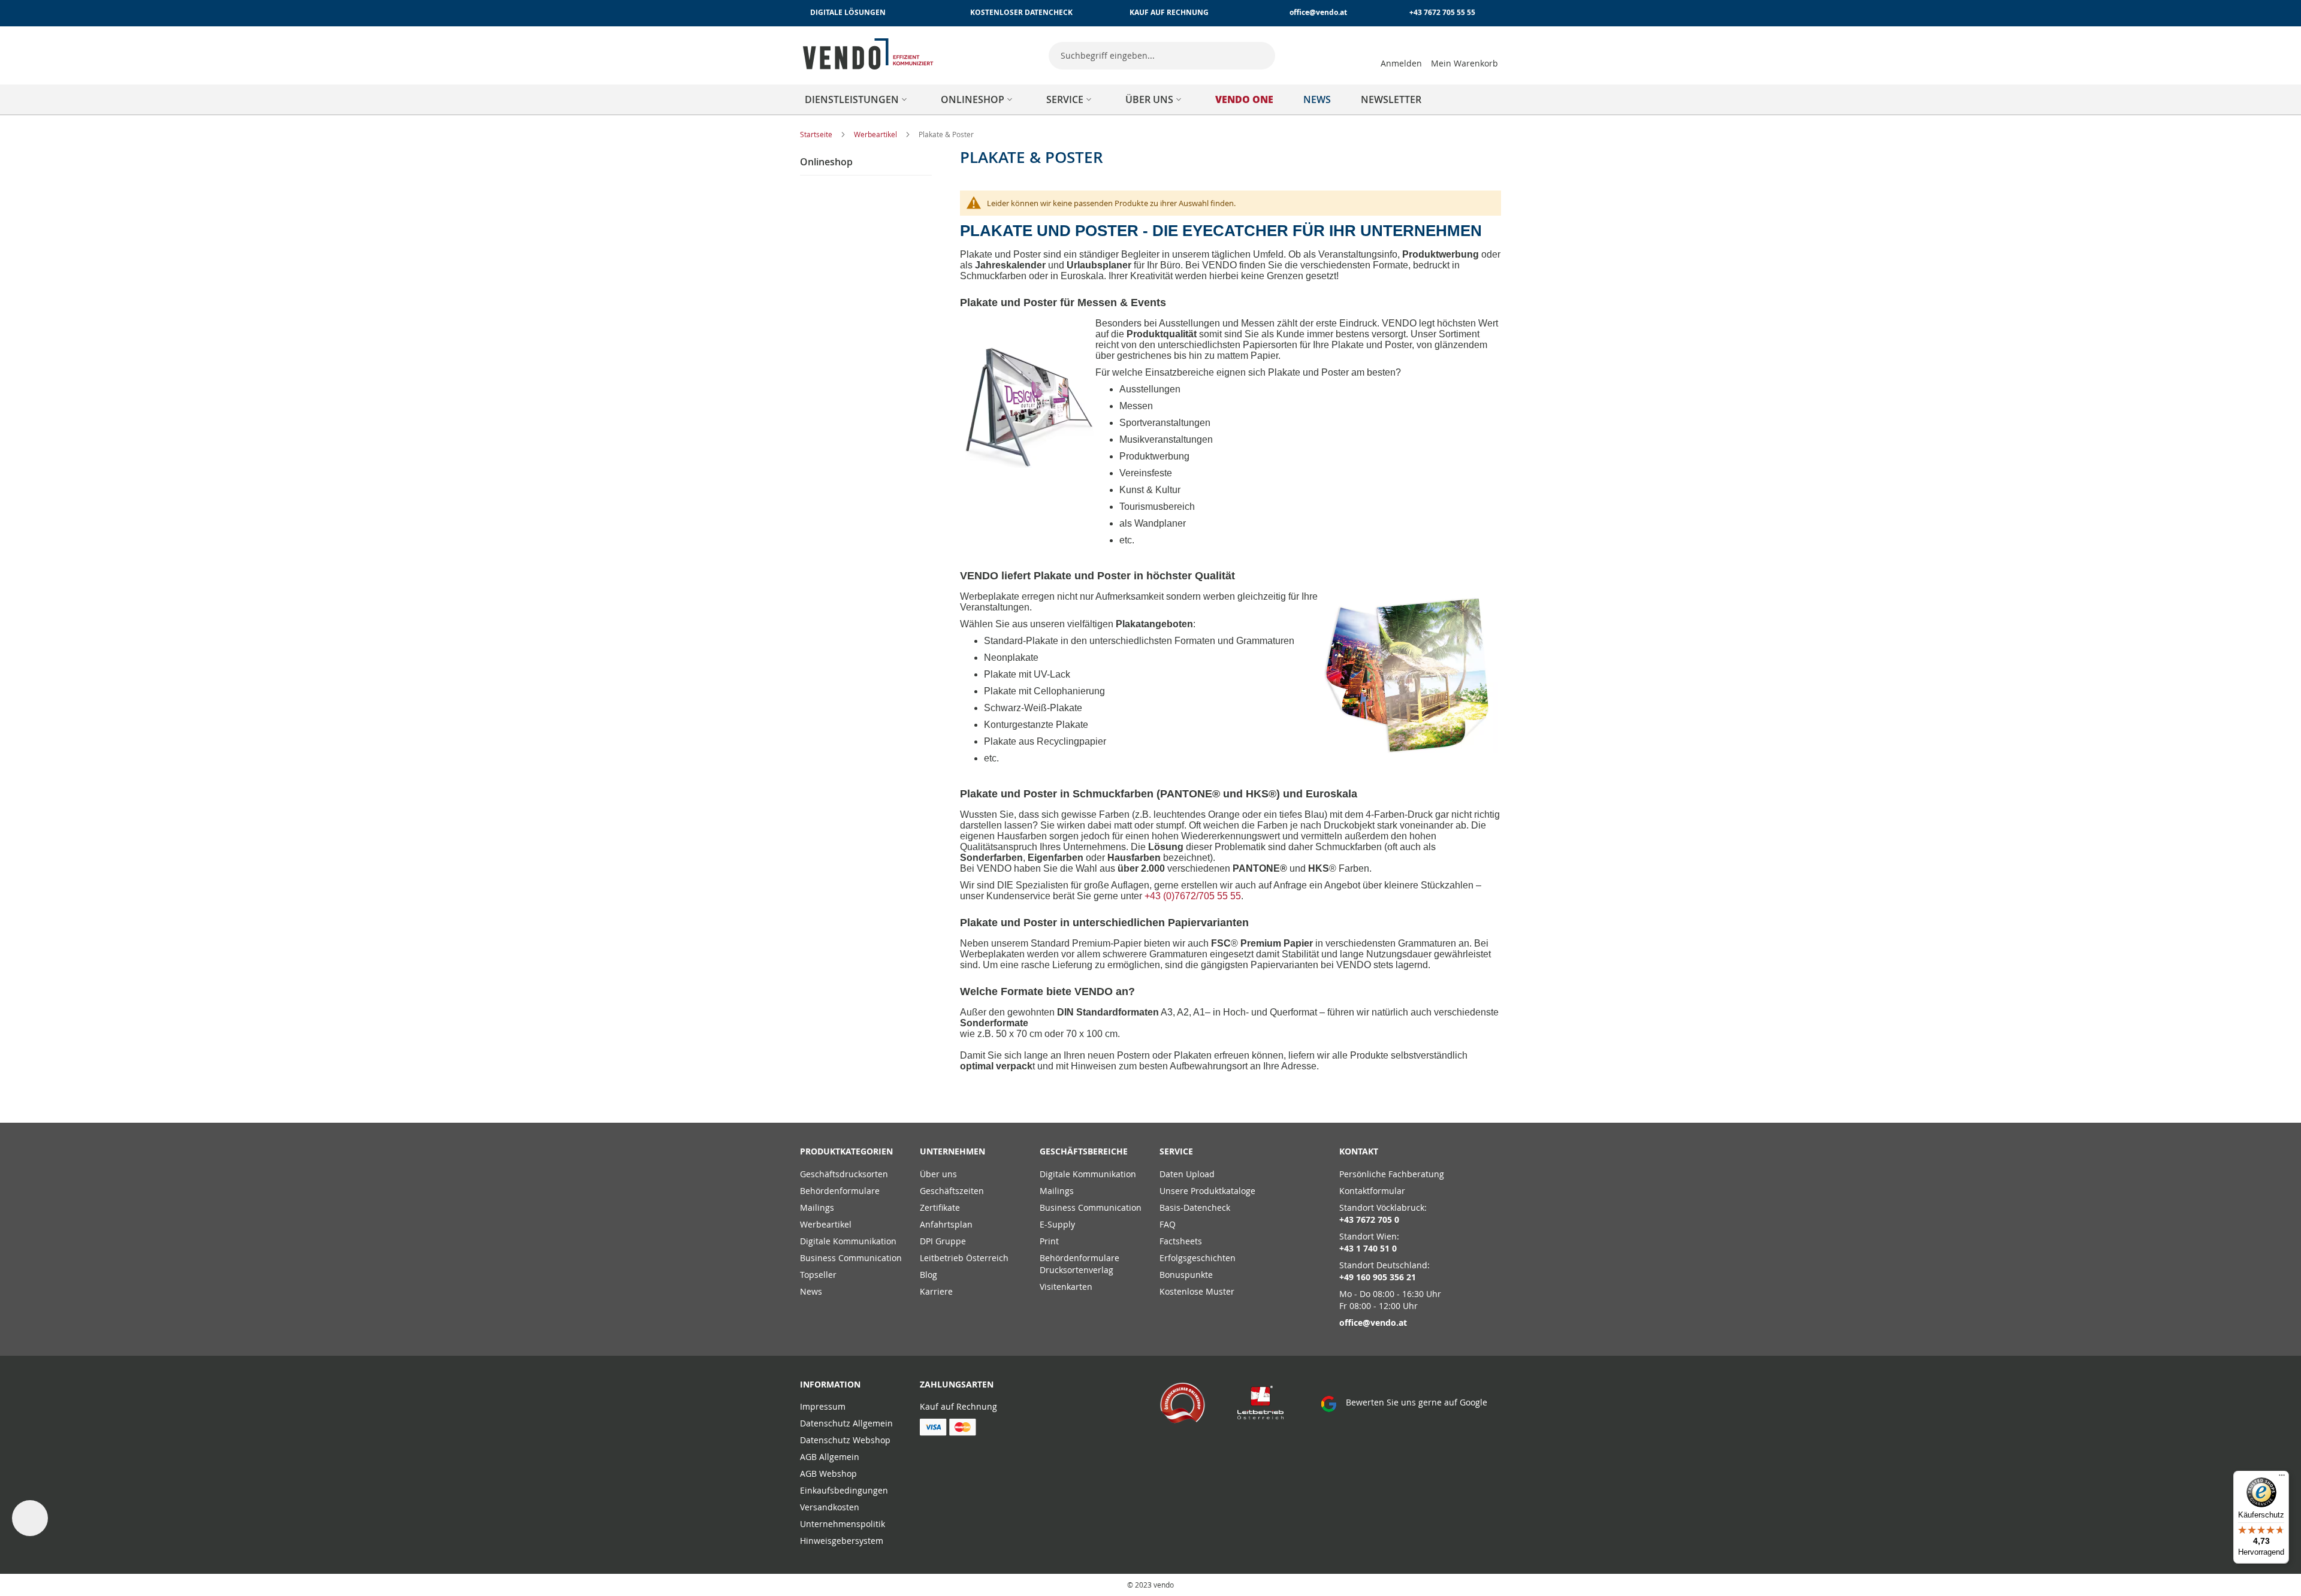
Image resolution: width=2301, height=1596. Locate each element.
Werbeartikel (876, 134)
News (811, 1291)
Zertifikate (940, 1207)
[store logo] (868, 54)
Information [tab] (830, 1384)
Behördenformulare (840, 1191)
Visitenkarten (1066, 1287)
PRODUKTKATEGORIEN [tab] (846, 1151)
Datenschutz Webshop (845, 1440)
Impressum (823, 1406)
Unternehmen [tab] (952, 1151)
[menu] (1150, 99)
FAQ (1168, 1224)
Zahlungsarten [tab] (957, 1384)
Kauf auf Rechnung (958, 1406)
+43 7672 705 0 (1369, 1219)
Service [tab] (1176, 1151)
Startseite (817, 134)
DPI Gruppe (943, 1241)
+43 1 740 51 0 (1368, 1248)
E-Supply (1057, 1224)
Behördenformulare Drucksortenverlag (1079, 1264)
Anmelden (1401, 63)
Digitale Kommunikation (848, 1241)
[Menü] (2282, 1478)
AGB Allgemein (830, 1457)
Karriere (936, 1291)
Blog (928, 1275)
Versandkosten (830, 1507)
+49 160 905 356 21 (1378, 1277)
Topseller (818, 1275)
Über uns (938, 1174)
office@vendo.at (1318, 12)
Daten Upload (1187, 1174)
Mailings (817, 1207)
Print (1049, 1241)
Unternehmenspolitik (843, 1524)
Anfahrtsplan (946, 1224)
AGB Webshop (828, 1473)
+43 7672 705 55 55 (1442, 12)
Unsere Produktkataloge (1207, 1191)
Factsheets (1181, 1241)
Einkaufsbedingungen (844, 1490)
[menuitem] (858, 99)
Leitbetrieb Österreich (964, 1258)
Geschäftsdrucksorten (844, 1174)
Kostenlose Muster (1197, 1291)
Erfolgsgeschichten (1198, 1258)
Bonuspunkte (1186, 1275)
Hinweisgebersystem (842, 1541)
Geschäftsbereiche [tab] (1084, 1151)
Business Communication (851, 1258)
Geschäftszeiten (952, 1191)
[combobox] (1162, 56)
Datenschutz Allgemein (846, 1423)
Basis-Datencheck (1195, 1207)
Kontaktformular (1372, 1191)
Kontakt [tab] (1359, 1151)
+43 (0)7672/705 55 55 (1193, 896)
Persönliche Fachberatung (1392, 1174)
